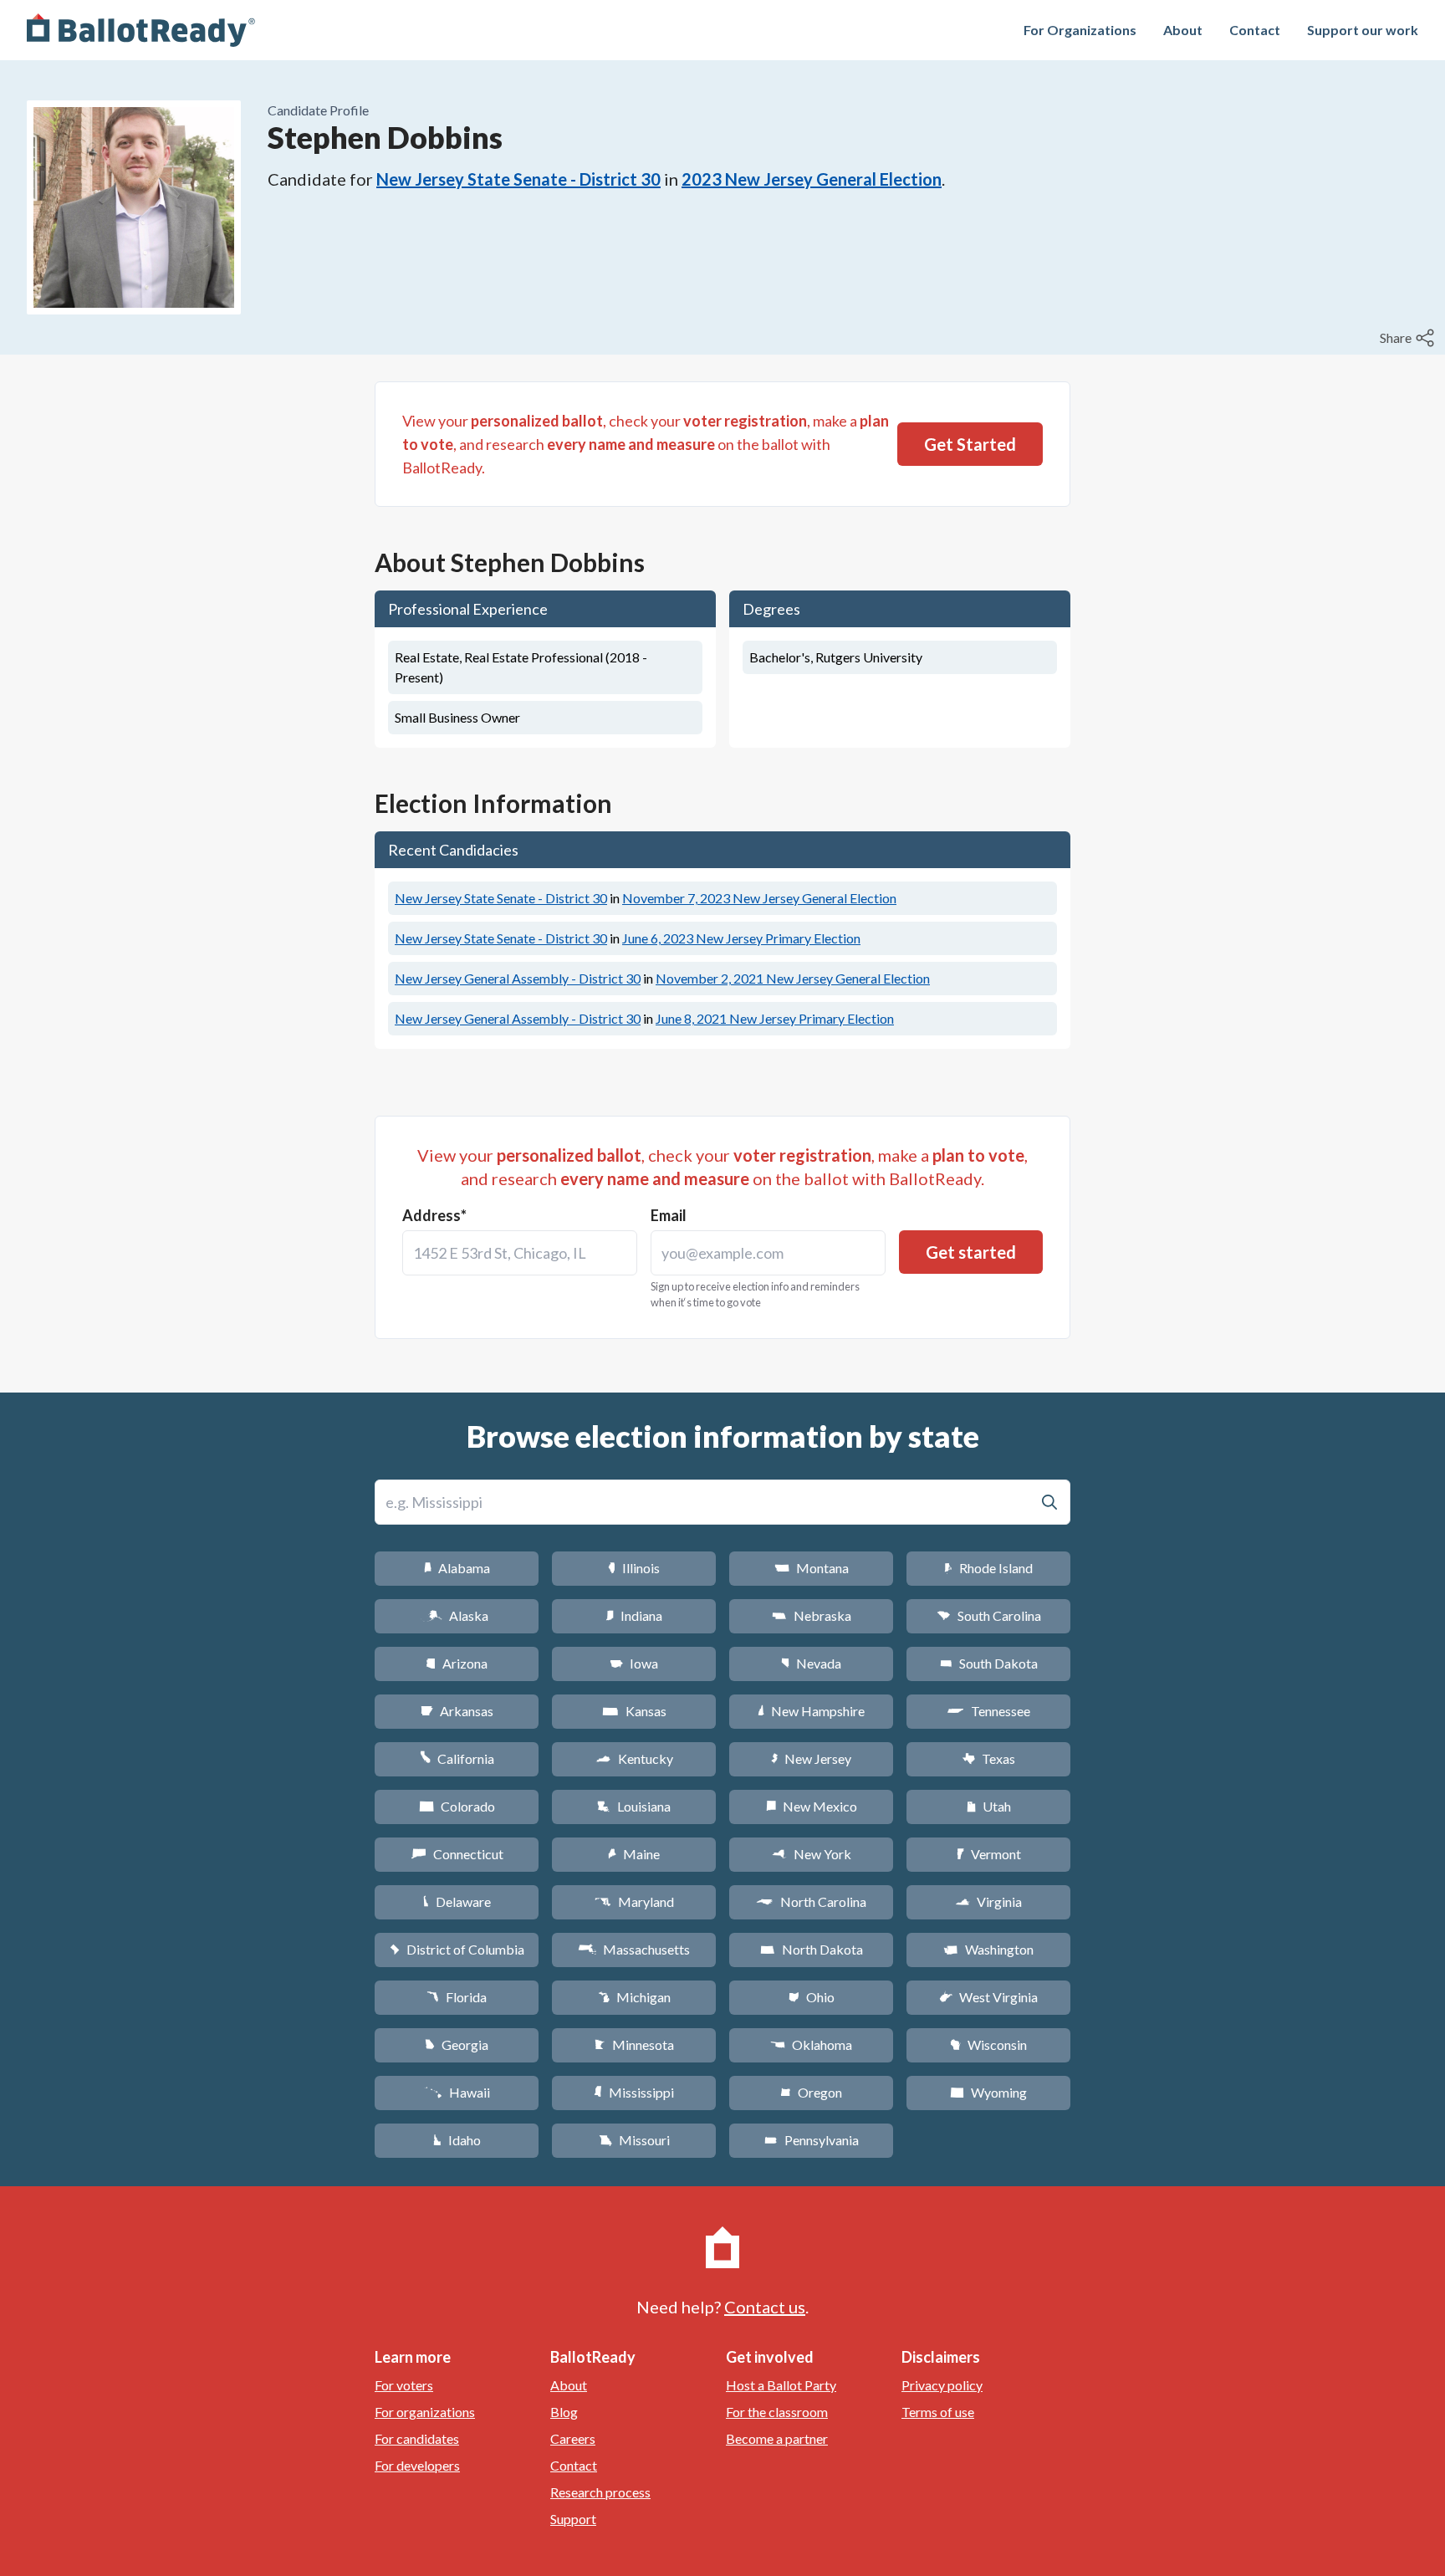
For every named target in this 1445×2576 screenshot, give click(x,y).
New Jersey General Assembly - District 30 (518, 978)
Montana (812, 1568)
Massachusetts (634, 1949)
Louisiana (634, 1806)
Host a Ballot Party (781, 2385)
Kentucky (634, 1758)
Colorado (457, 1806)
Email (669, 1215)
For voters (404, 2385)
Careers (573, 2438)
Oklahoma (811, 2044)
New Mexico (812, 1806)
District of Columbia (457, 1949)
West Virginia (988, 1997)
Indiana (634, 1615)
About (1183, 30)
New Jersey (811, 1758)
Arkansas (457, 1711)
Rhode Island (988, 1568)
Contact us (765, 2307)
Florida (457, 1997)
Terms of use (938, 2412)
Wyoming (988, 2092)
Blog (564, 2412)
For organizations (425, 2412)
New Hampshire (811, 1711)
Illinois (634, 1568)
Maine (634, 1854)
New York (812, 1854)
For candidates (417, 2438)
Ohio (812, 1997)
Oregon (811, 2092)
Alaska (457, 1615)
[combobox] (520, 1253)
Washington (988, 1949)
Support (573, 2519)
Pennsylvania (812, 2140)
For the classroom (777, 2412)
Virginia (988, 1901)
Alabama (457, 1568)
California (457, 1758)
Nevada (811, 1663)
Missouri (634, 2140)
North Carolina (811, 1901)
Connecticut (457, 1854)
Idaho (457, 2140)
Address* (434, 1215)
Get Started (970, 444)
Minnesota (634, 2044)
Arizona (457, 1663)
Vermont (989, 1854)
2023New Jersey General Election (812, 179)
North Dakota (812, 1949)
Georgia (457, 2044)
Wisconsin (988, 2044)
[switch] (1409, 338)
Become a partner (777, 2438)
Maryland (634, 1901)
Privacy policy (942, 2385)
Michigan (634, 1997)
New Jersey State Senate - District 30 (518, 179)
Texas (988, 1758)
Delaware (457, 1901)
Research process (600, 2492)
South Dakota (989, 1663)
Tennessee (988, 1711)
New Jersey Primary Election (741, 938)
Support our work (1363, 30)
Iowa (634, 1663)
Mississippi (634, 2092)
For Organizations (1080, 30)
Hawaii (457, 2092)
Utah (989, 1806)
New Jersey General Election (759, 898)
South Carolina (989, 1615)
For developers (417, 2465)
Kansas (634, 1711)
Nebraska (812, 1615)
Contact (1255, 30)
